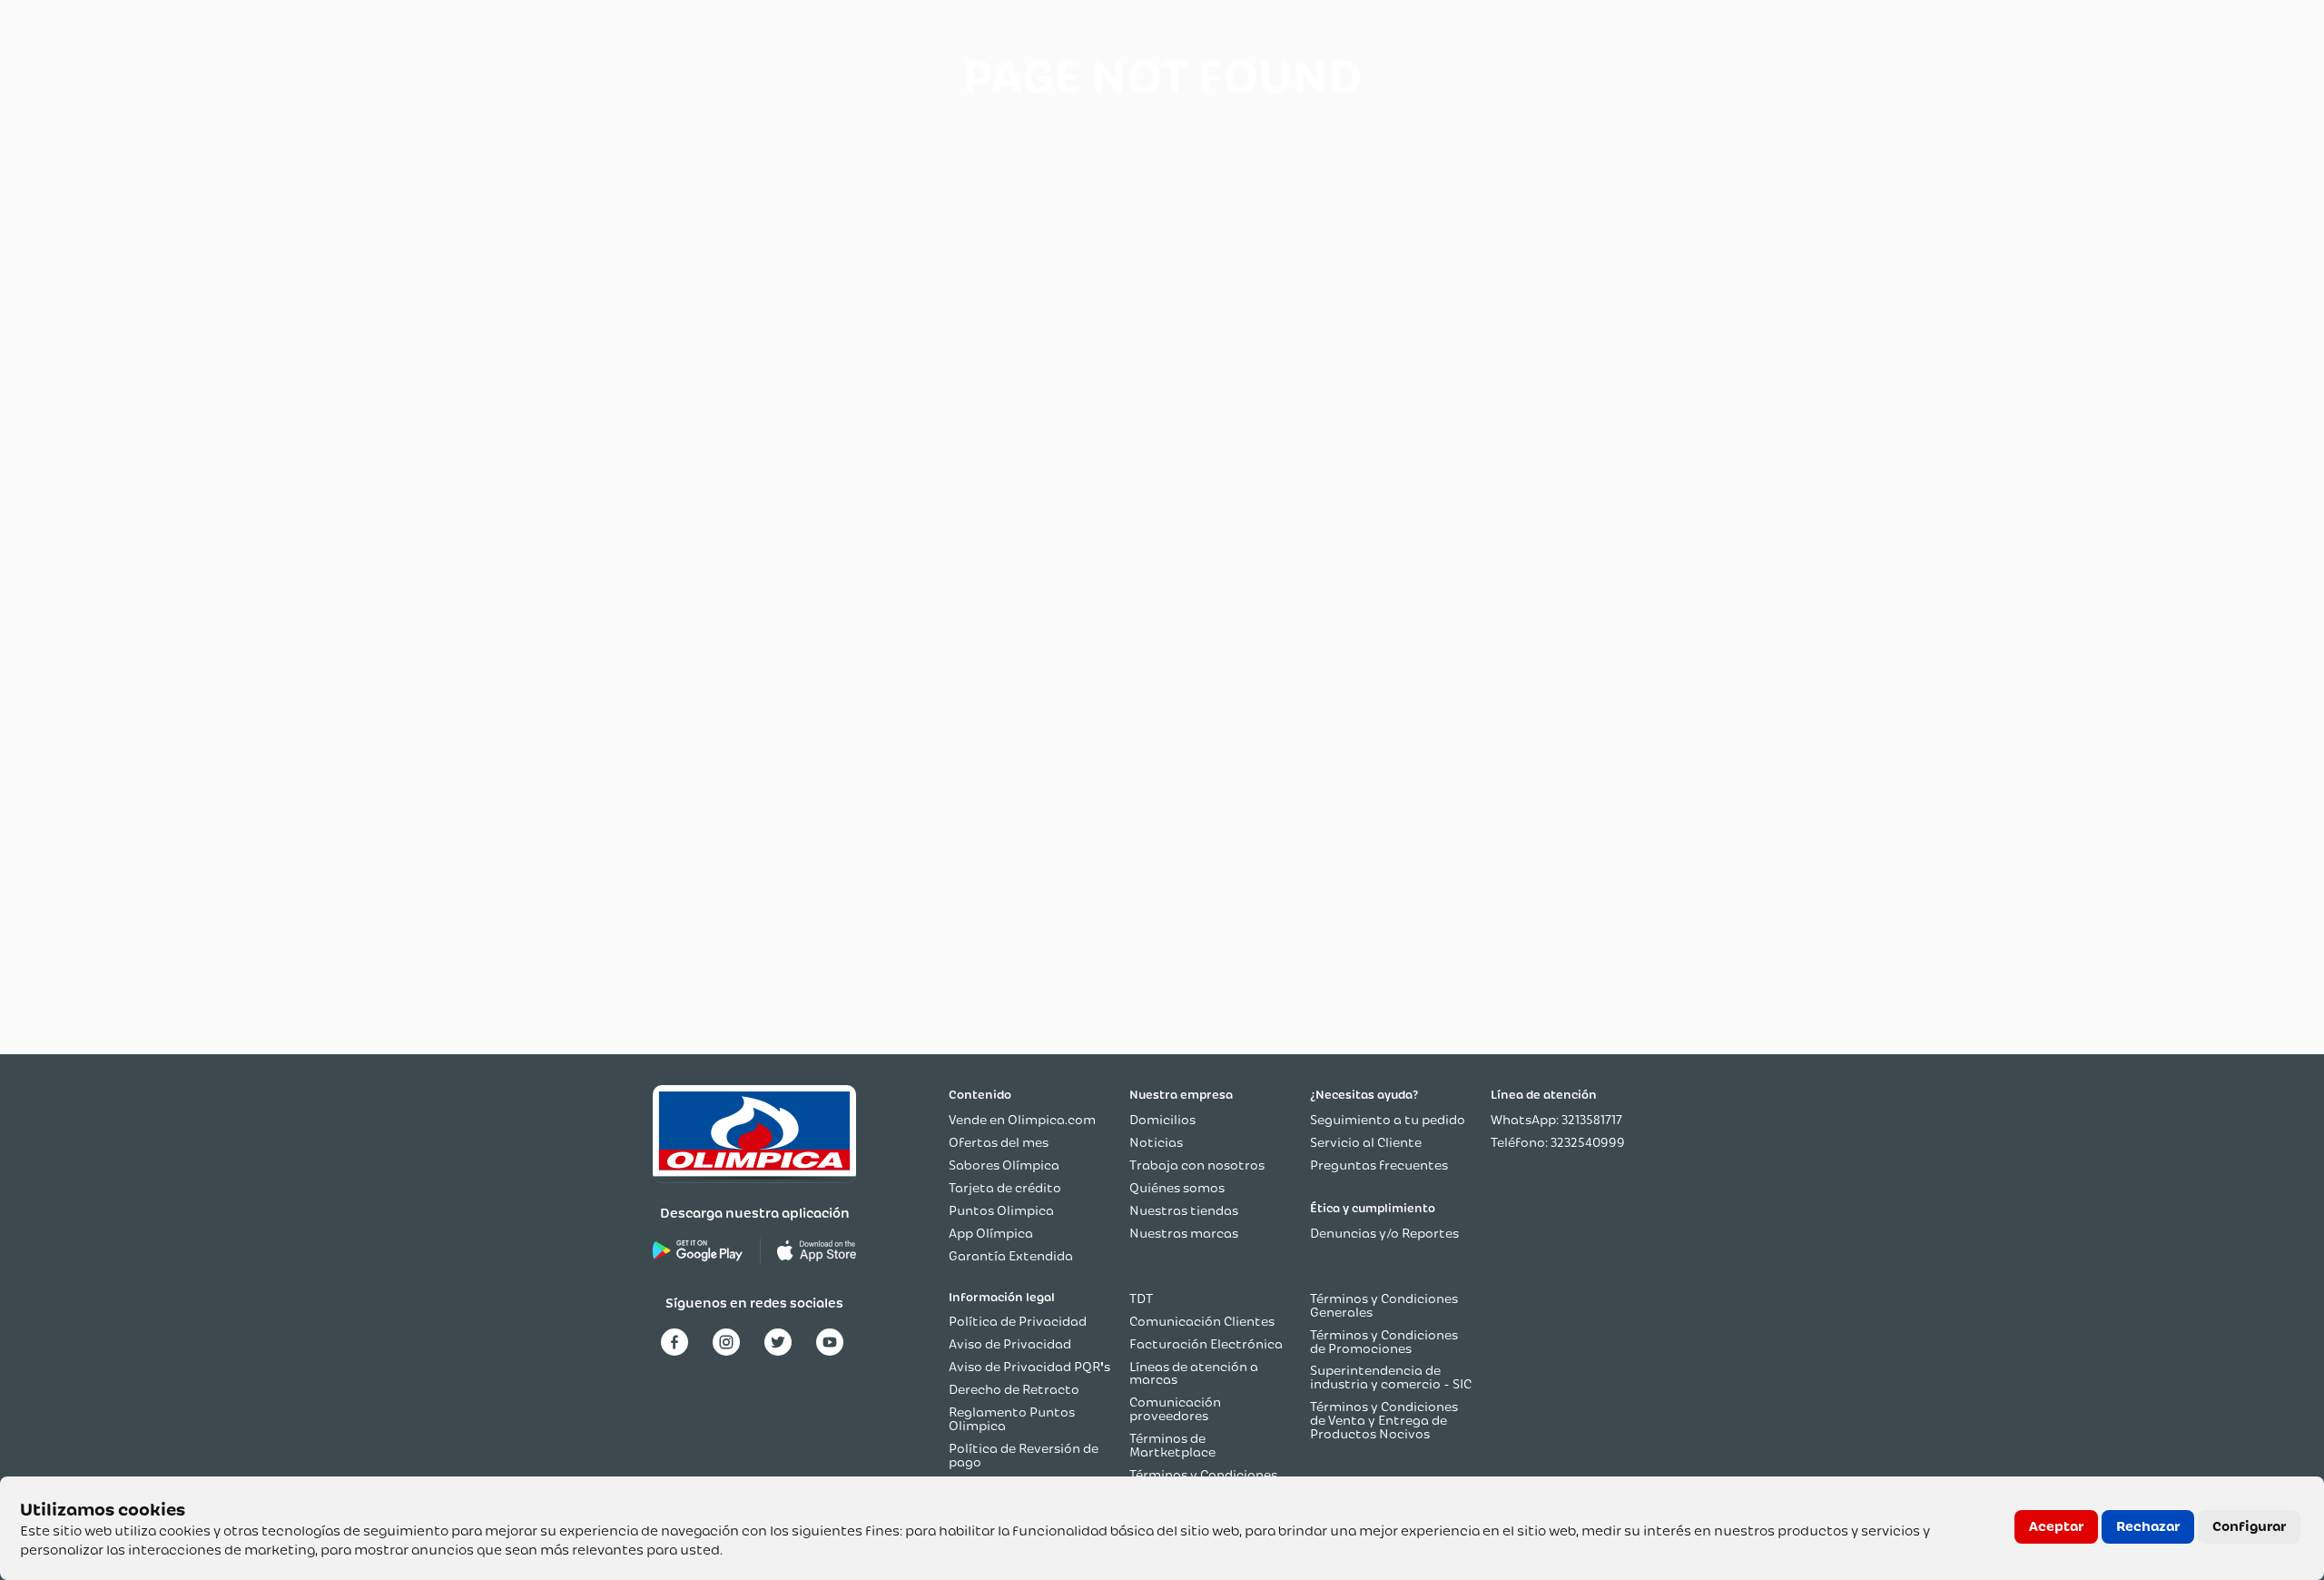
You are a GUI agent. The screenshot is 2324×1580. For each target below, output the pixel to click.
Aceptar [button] (2056, 1526)
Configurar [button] (2249, 1526)
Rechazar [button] (2148, 1526)
